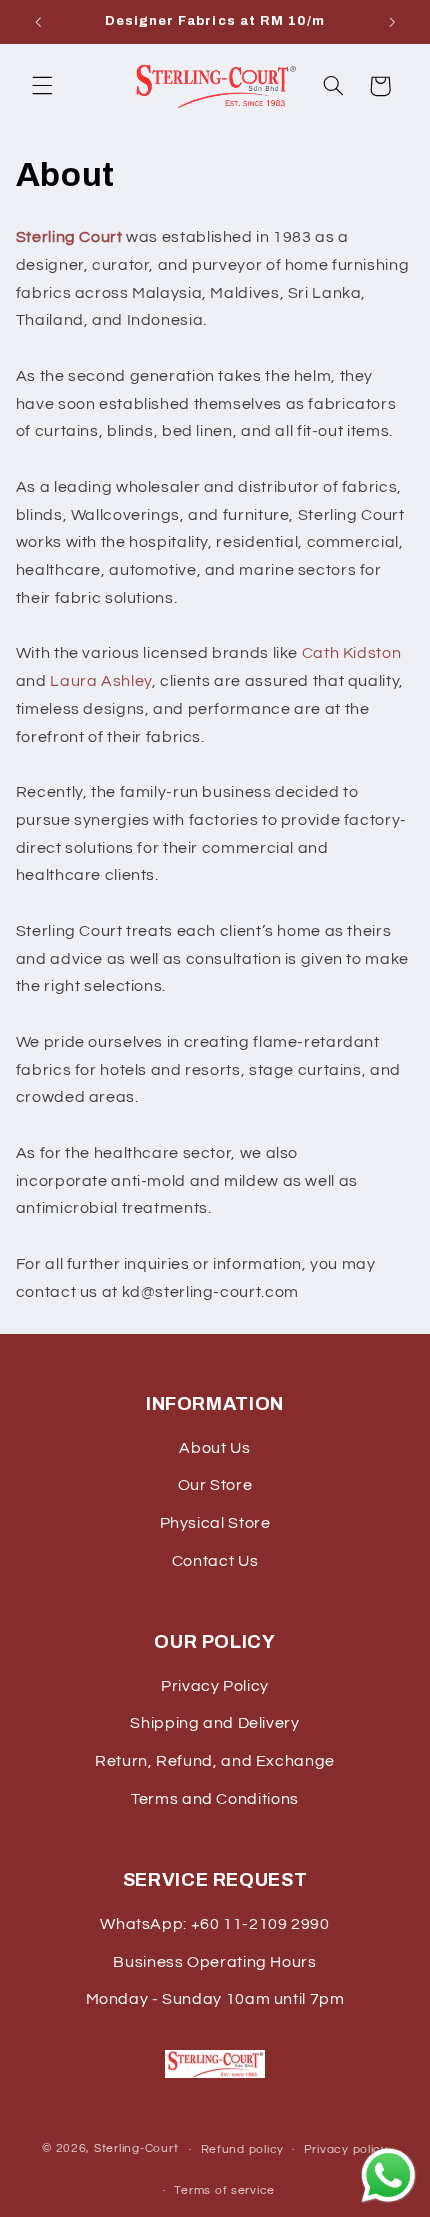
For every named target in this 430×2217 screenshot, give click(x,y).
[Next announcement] (392, 22)
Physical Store (215, 1523)
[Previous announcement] (38, 22)
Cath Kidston (352, 653)
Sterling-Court (136, 2149)
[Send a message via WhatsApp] (388, 2175)
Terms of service (224, 2190)
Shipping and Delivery (214, 1723)
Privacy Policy (215, 1686)
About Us (214, 1448)
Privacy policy (346, 2149)
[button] (42, 86)
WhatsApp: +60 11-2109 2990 (214, 1924)
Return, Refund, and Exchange (215, 1761)
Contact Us (215, 1561)
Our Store (215, 1485)
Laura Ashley (101, 681)
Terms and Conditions (215, 1799)
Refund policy (243, 2149)
